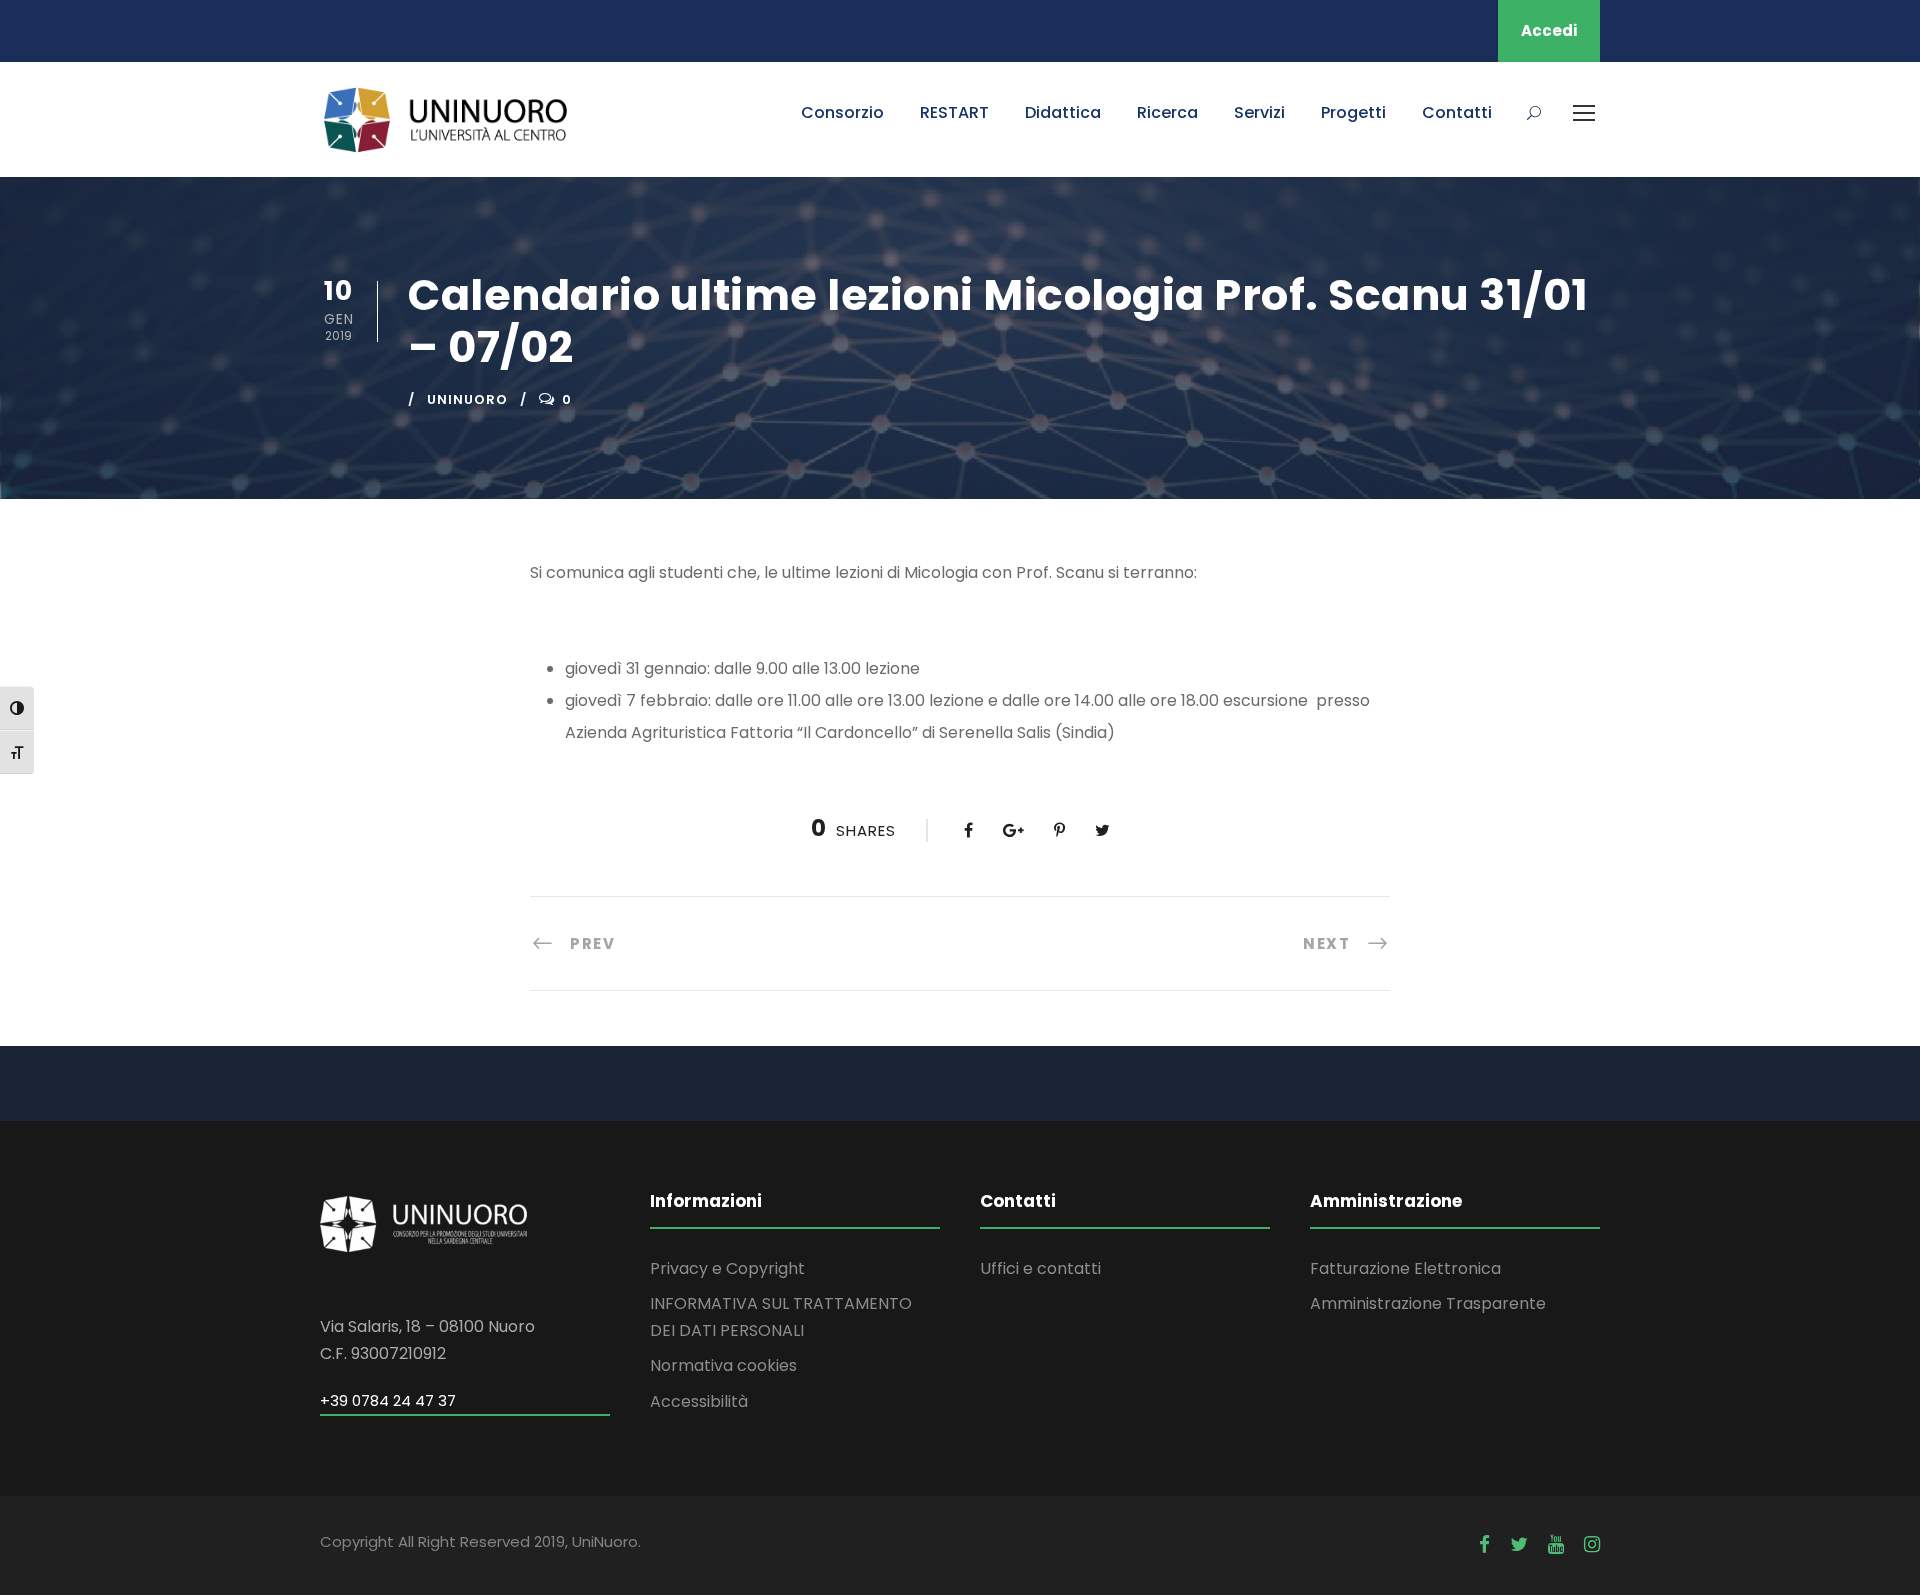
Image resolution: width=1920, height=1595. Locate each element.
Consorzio (842, 112)
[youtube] (1556, 1544)
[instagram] (1592, 1544)
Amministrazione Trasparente (1428, 1303)
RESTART (954, 112)
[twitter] (1519, 1544)
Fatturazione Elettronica (1405, 1268)
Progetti (1353, 112)
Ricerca (1167, 112)
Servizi (1259, 112)
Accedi (1549, 30)
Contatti (1457, 112)
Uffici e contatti (1040, 1268)
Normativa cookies (723, 1365)
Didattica (1063, 112)
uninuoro (467, 399)
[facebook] (1484, 1544)
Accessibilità (699, 1401)
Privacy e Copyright (727, 1268)
